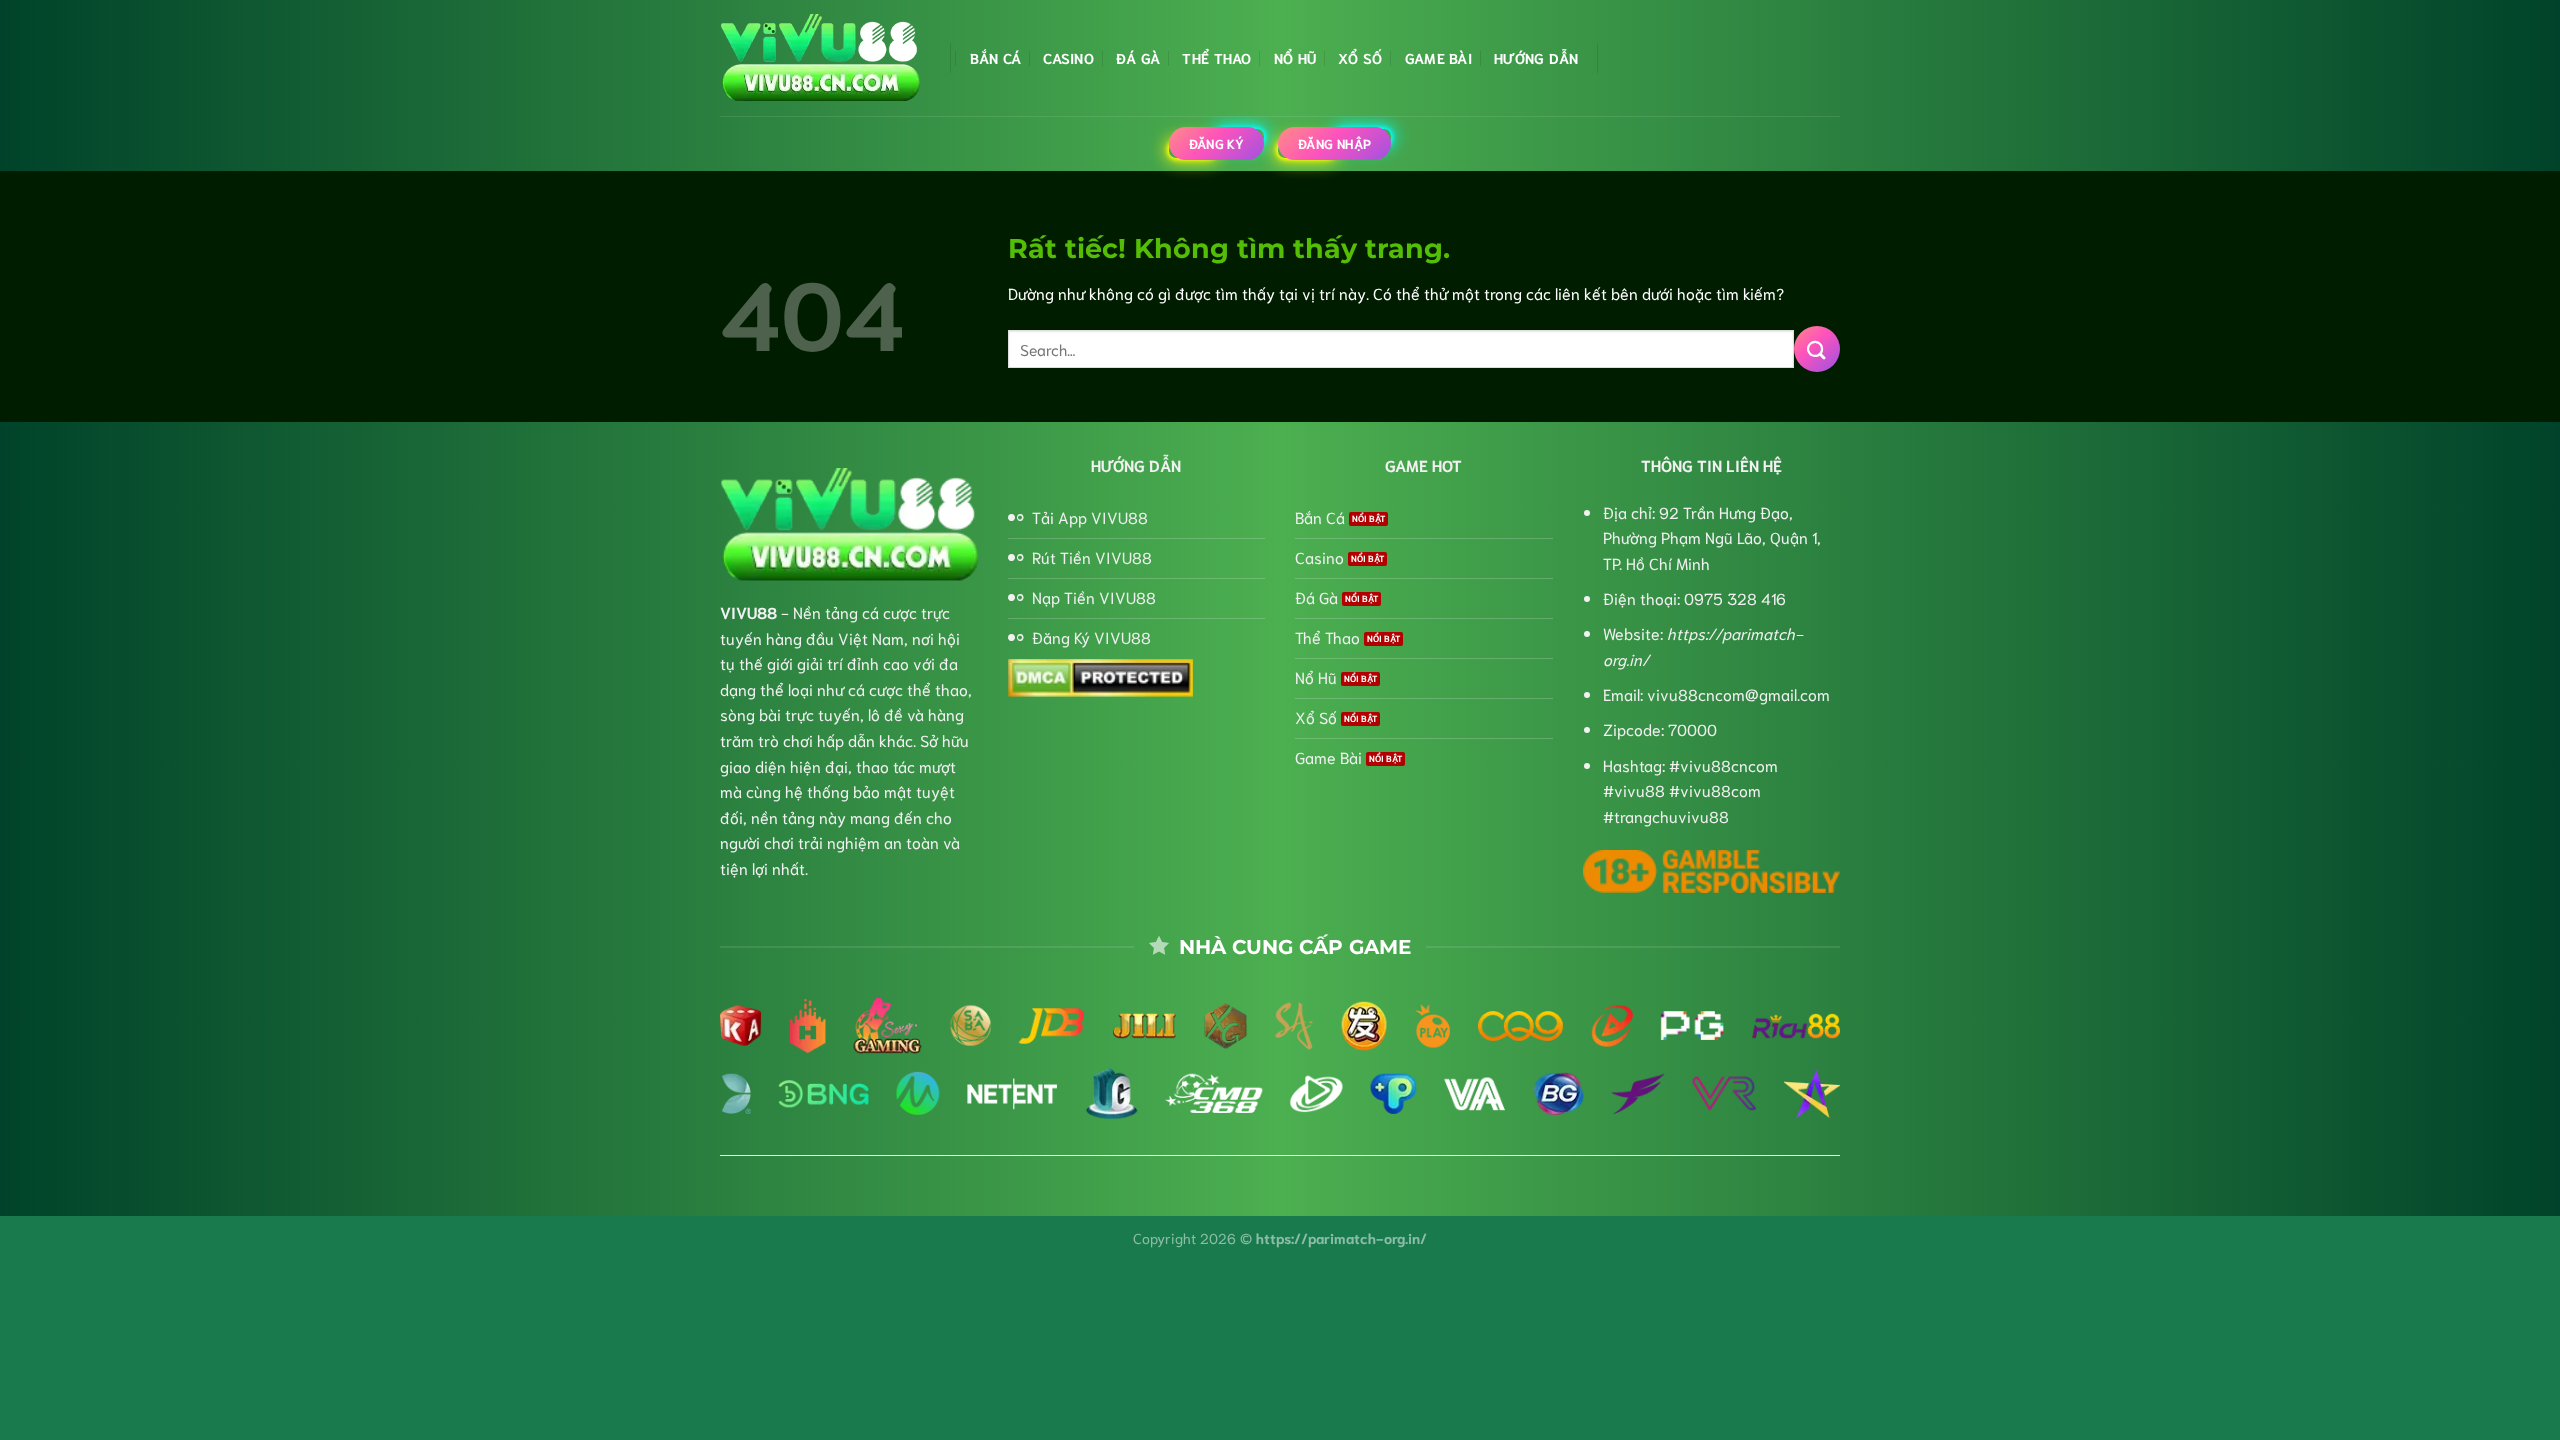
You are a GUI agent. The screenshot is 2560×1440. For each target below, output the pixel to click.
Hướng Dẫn (1536, 57)
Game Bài (1438, 57)
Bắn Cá (996, 57)
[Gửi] (1817, 348)
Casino (1068, 57)
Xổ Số (1360, 57)
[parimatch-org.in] (820, 58)
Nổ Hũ (1295, 57)
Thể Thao (1216, 57)
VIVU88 (748, 611)
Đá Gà (1138, 57)
